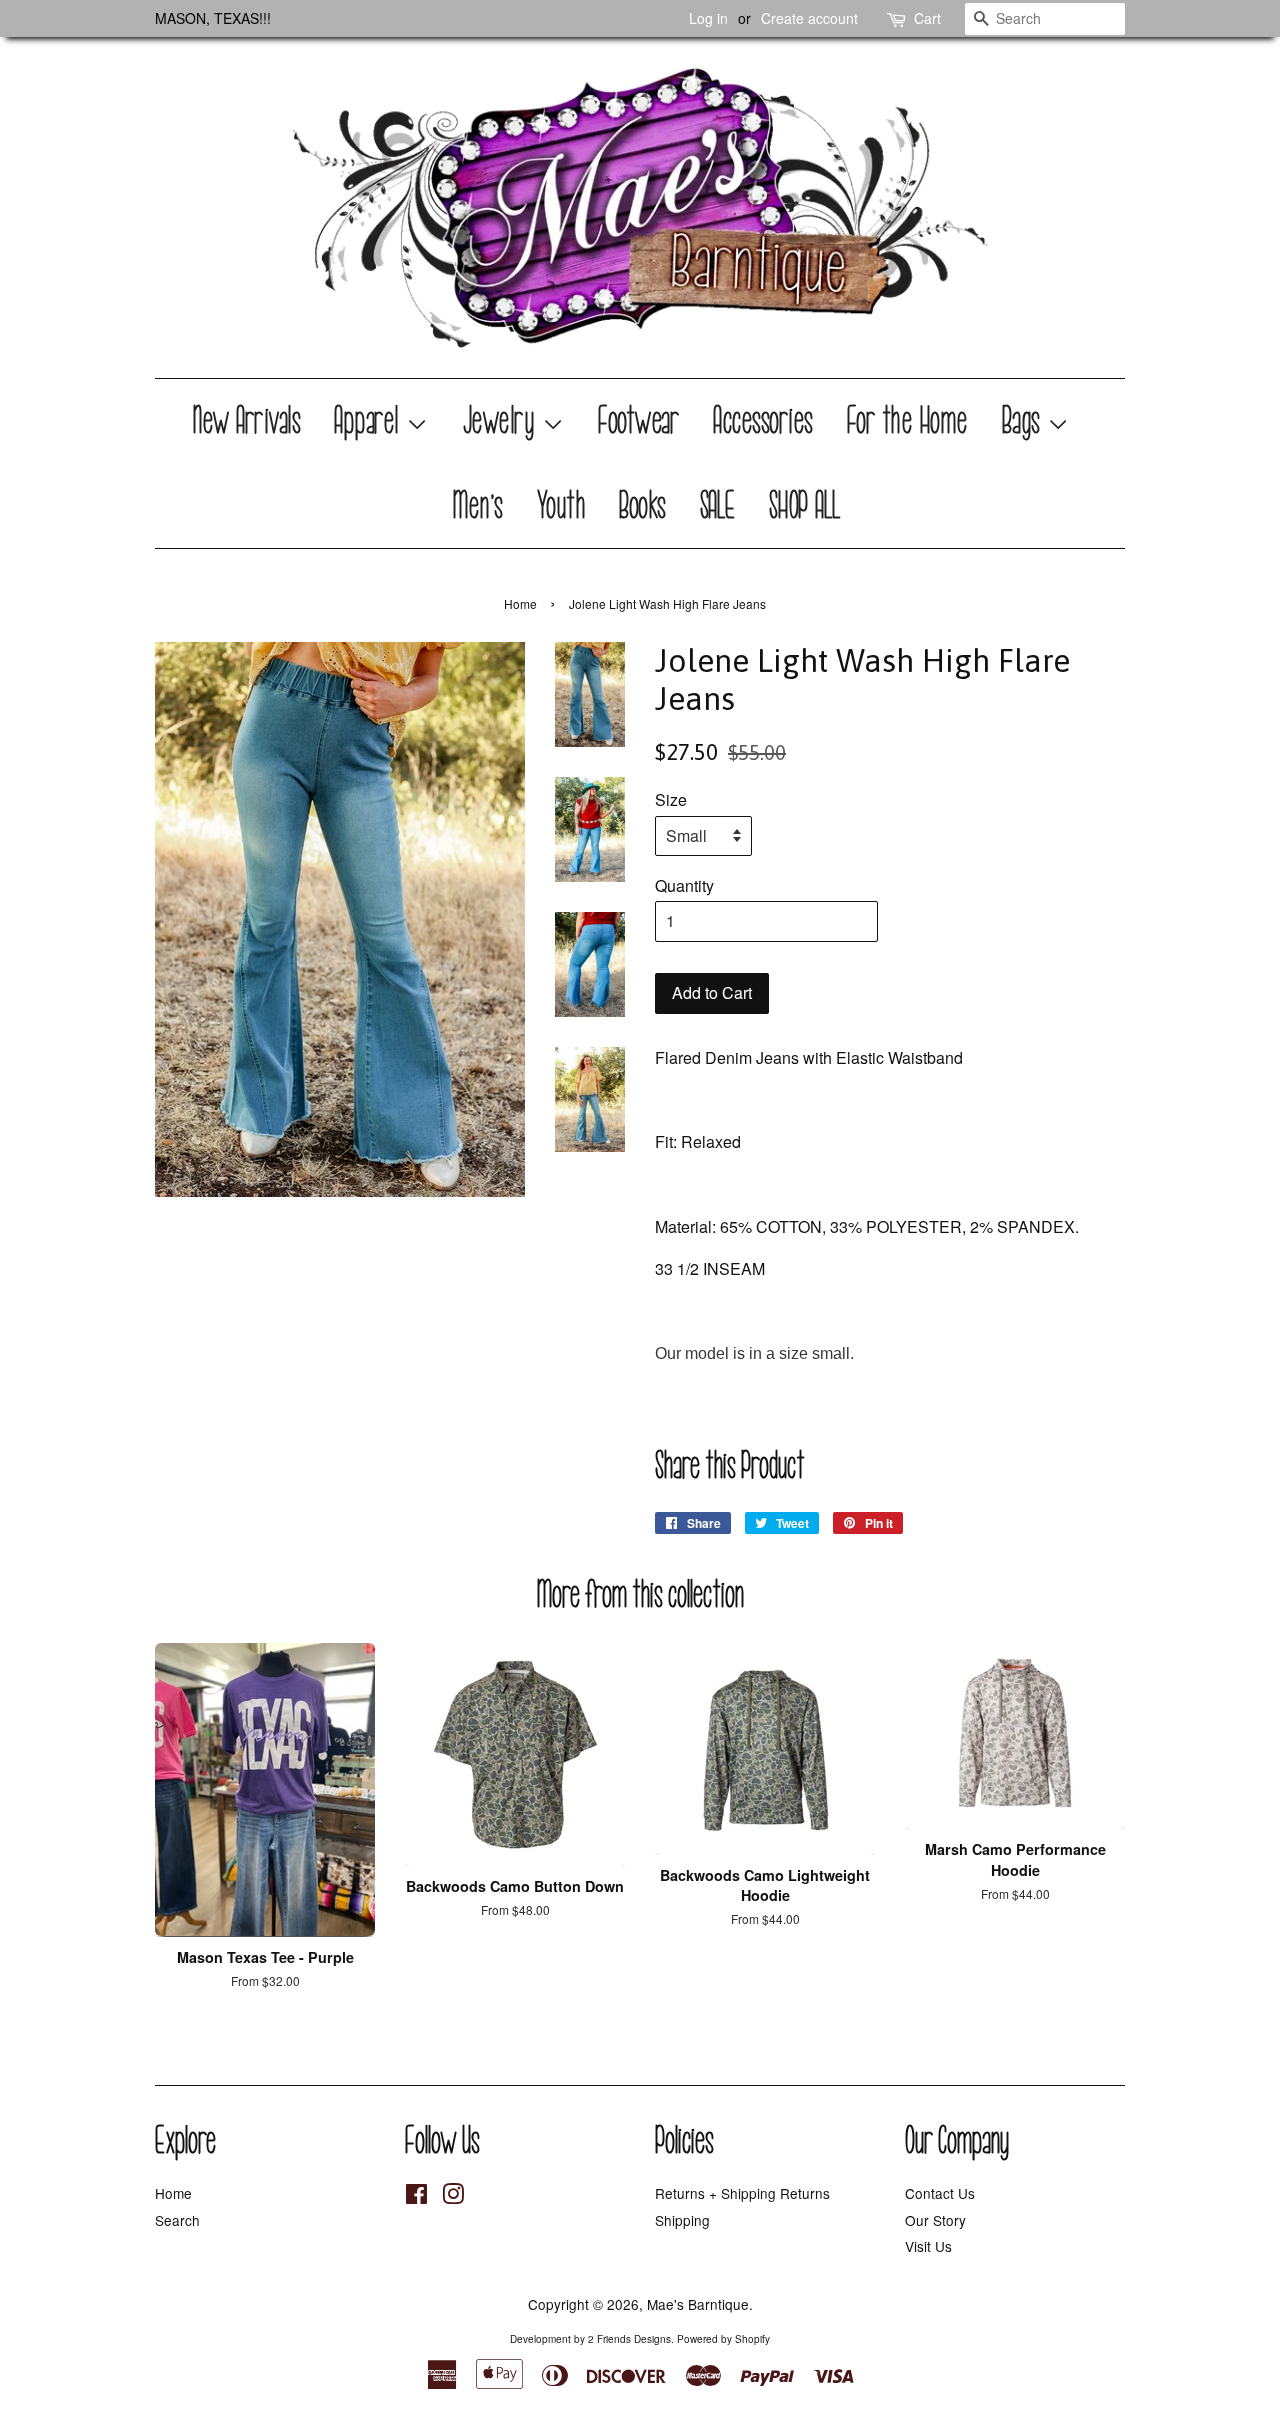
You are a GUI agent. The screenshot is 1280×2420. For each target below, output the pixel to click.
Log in (708, 18)
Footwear (639, 421)
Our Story (935, 2220)
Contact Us (940, 2193)
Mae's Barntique (698, 2304)
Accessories (764, 421)
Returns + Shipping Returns (742, 2193)
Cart (927, 18)
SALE (718, 506)
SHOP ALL (806, 506)
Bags (1025, 421)
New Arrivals (247, 421)
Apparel (370, 421)
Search (177, 2220)
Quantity (684, 885)
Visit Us (928, 2246)
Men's (478, 506)
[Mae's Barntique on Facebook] (416, 2197)
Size (671, 799)
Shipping (682, 2220)
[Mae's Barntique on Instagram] (453, 2197)
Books (643, 506)
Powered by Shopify (723, 2339)
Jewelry (503, 421)
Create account (809, 18)
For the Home (908, 421)
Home (520, 603)
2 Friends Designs (629, 2339)
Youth (562, 506)
